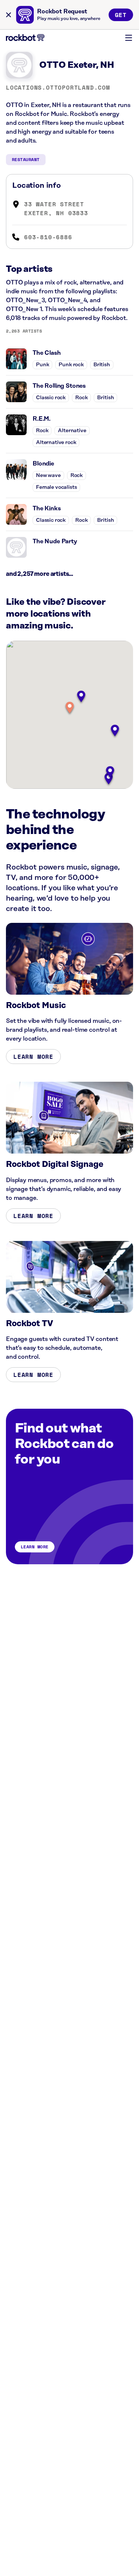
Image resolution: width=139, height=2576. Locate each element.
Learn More (33, 1057)
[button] (70, 708)
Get (121, 15)
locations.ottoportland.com (58, 87)
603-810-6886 (48, 237)
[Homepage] (25, 38)
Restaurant (26, 159)
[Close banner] (9, 15)
